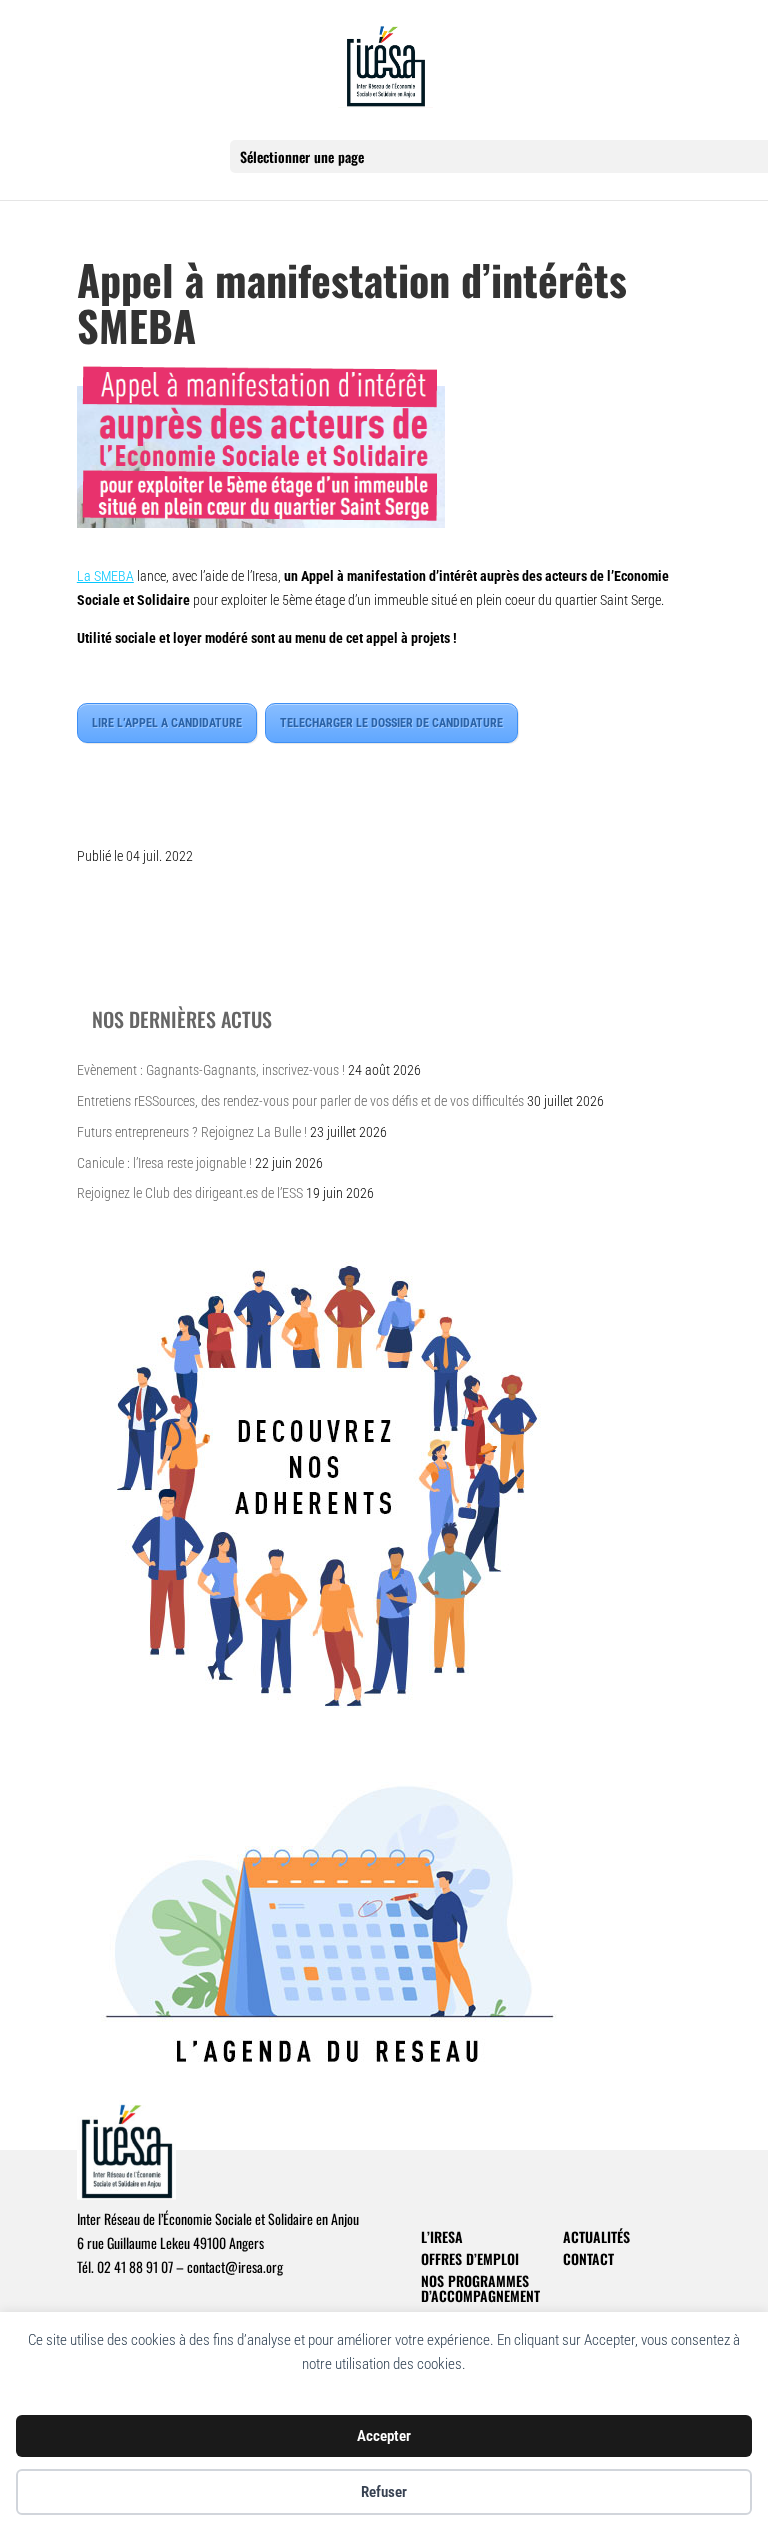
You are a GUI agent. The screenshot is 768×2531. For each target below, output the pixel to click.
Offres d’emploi (470, 2258)
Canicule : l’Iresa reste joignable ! (164, 1163)
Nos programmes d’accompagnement (480, 2288)
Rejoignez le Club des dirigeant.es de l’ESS (190, 1193)
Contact (588, 2258)
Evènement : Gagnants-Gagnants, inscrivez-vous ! (211, 1070)
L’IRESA (442, 2236)
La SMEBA (105, 576)
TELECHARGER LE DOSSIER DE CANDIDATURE (391, 723)
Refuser (384, 2492)
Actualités (596, 2236)
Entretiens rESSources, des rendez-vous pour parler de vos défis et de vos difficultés (300, 1101)
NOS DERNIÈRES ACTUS (182, 1019)
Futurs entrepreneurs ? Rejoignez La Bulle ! (192, 1132)
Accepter (384, 2436)
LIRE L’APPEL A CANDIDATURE (167, 723)
